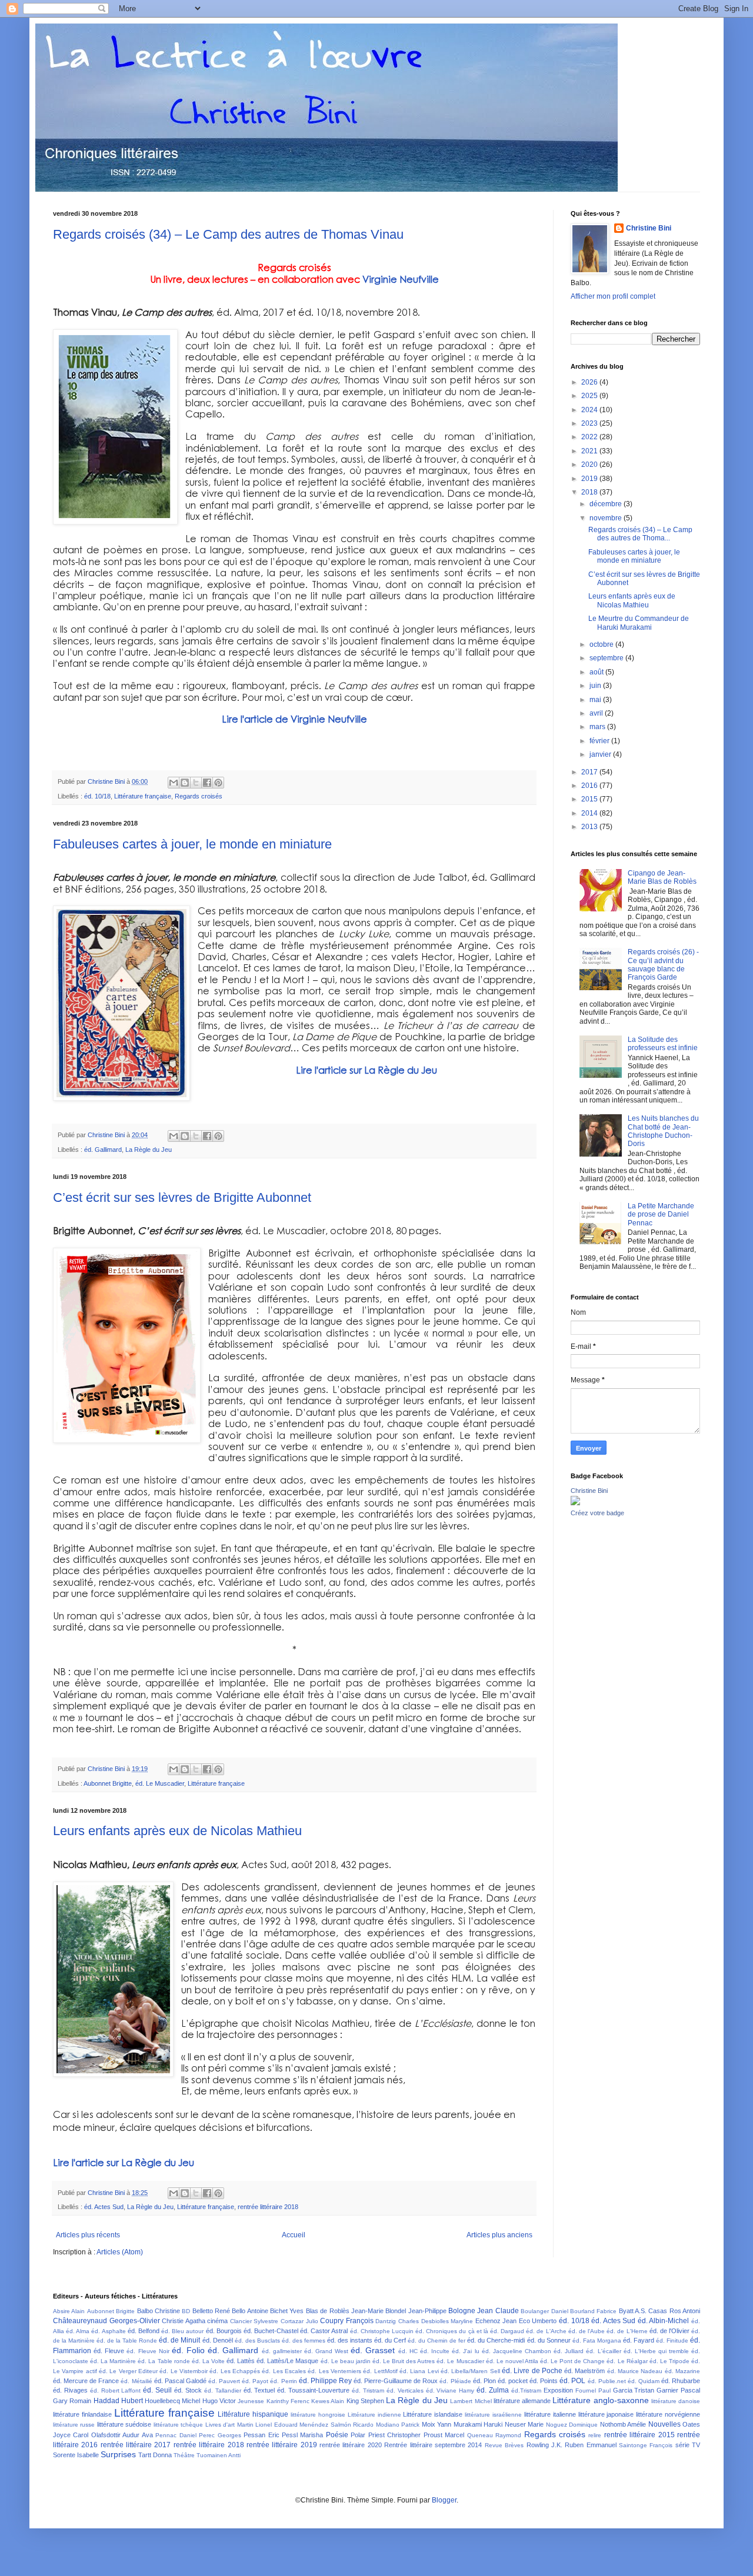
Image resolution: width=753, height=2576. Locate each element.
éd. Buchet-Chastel (271, 2331)
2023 (590, 423)
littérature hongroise (318, 2415)
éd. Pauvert (224, 2381)
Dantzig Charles (397, 2321)
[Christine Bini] (575, 1503)
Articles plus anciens (499, 2235)
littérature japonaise (606, 2414)
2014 (590, 813)
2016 (590, 786)
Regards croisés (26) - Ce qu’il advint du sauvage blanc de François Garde (663, 965)
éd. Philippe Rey (325, 2381)
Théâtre (184, 2455)
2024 (590, 410)
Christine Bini (649, 228)
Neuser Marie (524, 2424)
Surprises (118, 2454)
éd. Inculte (435, 2351)
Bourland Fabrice (593, 2311)
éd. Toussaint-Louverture (313, 2390)
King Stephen (365, 2401)
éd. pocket (513, 2381)
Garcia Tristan (634, 2390)
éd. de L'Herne (627, 2331)
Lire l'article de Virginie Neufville (294, 719)
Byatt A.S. (633, 2311)
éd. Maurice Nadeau (635, 2371)
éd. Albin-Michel (664, 2321)
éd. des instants (350, 2340)
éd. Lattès (241, 2361)
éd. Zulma (493, 2390)
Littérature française (143, 796)
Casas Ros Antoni (674, 2311)
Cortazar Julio (299, 2321)
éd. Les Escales (284, 2371)
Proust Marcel (444, 2435)
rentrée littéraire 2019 (282, 2445)
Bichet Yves (287, 2311)
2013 (590, 827)
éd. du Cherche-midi (496, 2340)
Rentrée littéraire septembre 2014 (433, 2445)
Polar (358, 2435)
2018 (590, 492)
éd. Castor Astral (324, 2331)
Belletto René (211, 2311)
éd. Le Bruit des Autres (404, 2361)
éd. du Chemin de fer (437, 2341)
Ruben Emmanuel (590, 2445)
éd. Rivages (70, 2390)
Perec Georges (220, 2435)
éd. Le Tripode (669, 2361)
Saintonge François (646, 2445)
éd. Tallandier (223, 2390)
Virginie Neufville (401, 279)
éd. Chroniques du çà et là (452, 2331)
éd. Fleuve (109, 2351)
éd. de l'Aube (587, 2331)
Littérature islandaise (433, 2414)
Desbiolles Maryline (447, 2321)
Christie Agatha (184, 2321)
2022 (590, 437)
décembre (607, 504)
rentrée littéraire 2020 (351, 2445)
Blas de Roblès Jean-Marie (345, 2311)
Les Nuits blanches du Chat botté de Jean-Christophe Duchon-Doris (663, 1131)
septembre (607, 658)
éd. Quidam (644, 2381)
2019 (590, 479)
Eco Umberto (538, 2321)
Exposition (558, 2390)
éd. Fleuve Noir (148, 2351)
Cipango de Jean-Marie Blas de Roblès (662, 877)
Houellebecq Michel (172, 2401)
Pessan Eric (261, 2435)
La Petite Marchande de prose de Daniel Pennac (661, 1215)
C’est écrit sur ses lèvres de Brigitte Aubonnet (182, 1197)
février (600, 741)
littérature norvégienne (668, 2414)
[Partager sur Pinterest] (218, 783)
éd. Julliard (569, 2351)
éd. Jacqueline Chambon (517, 2351)
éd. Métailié (136, 2381)
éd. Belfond (144, 2331)
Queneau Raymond (494, 2435)
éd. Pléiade (455, 2381)
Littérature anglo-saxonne (600, 2400)
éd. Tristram (368, 2390)
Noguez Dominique (572, 2425)
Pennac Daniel (176, 2435)
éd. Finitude (672, 2341)
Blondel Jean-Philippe (416, 2311)
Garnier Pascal (678, 2390)
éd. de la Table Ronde (127, 2341)
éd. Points (544, 2381)
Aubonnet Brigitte (108, 1783)
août (597, 672)
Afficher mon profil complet (613, 296)
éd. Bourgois (224, 2331)
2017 (590, 772)
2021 (590, 451)
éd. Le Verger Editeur (128, 2371)
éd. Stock (188, 2390)
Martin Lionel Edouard (267, 2425)
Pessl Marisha (302, 2435)
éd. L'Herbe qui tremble (656, 2351)
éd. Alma (78, 2331)
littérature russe (74, 2425)
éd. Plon (484, 2381)
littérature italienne (550, 2414)
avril (597, 713)
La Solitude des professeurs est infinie (663, 1044)
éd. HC (408, 2351)
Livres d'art (220, 2425)
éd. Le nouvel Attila (512, 2361)
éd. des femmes (304, 2341)
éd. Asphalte (108, 2331)
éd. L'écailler (603, 2351)
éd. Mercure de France (86, 2381)
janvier (601, 754)
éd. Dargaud (507, 2331)
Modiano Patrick (398, 2425)
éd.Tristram (526, 2390)
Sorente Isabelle (76, 2455)
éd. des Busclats (257, 2341)
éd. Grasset (373, 2350)
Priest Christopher (394, 2435)
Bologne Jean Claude (484, 2311)
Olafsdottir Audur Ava (122, 2435)
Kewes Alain (328, 2401)
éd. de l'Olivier (669, 2331)
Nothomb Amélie (623, 2424)
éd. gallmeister (282, 2351)
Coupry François (347, 2321)
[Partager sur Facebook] (207, 783)
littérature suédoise (124, 2424)
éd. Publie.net (607, 2381)
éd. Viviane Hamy (450, 2390)
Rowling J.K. (544, 2445)
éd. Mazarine (682, 2371)
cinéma (217, 2321)
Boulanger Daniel (544, 2311)
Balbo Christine (159, 2311)
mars (598, 727)
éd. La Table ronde (164, 2361)
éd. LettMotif (380, 2371)
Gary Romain (72, 2401)
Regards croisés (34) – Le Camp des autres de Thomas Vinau (228, 234)
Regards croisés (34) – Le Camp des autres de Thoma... (640, 534)
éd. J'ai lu (465, 2351)
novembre (607, 518)
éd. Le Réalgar (627, 2361)
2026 (590, 382)
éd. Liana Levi (419, 2371)
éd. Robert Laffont (116, 2390)
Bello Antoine (250, 2311)
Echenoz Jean (496, 2321)
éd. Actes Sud (104, 2207)
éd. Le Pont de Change (572, 2361)
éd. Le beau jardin (346, 2361)
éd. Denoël (218, 2340)
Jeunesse (251, 2401)
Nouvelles (664, 2424)
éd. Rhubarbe (681, 2381)
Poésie (337, 2435)
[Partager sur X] (196, 783)
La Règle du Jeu (149, 1150)
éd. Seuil (157, 2390)
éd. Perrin (283, 2381)
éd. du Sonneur (549, 2340)
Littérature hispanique (253, 2414)
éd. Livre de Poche (532, 2371)
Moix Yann (437, 2424)
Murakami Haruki (478, 2424)
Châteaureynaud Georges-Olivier (106, 2321)
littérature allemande (522, 2401)
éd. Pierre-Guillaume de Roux (396, 2381)
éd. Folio (188, 2350)
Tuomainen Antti (219, 2455)
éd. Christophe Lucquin (382, 2331)
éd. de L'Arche (546, 2331)
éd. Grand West (326, 2351)
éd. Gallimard (103, 1150)
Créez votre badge (597, 1513)
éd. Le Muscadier (160, 1783)
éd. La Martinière (113, 2361)
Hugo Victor (219, 2401)
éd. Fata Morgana (597, 2341)
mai (596, 700)
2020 (590, 465)
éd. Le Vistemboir (184, 2371)
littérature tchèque (178, 2425)
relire (595, 2435)
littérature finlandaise (82, 2414)
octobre (602, 644)
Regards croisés (199, 796)
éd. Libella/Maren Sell (470, 2371)
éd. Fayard (639, 2340)
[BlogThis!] (185, 783)
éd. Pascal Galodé (180, 2381)
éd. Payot (255, 2381)
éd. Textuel (259, 2390)
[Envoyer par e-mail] (174, 783)
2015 (590, 799)
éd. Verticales (405, 2390)
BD (186, 2311)
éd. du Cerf (390, 2340)
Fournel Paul (593, 2390)
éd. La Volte (208, 2361)
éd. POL (572, 2381)
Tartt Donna (155, 2455)
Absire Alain (69, 2311)
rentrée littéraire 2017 (136, 2445)
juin (596, 686)
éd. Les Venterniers (334, 2371)
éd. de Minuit (179, 2340)
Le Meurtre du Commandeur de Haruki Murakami (639, 623)
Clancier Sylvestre (254, 2321)
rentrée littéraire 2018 (268, 2207)
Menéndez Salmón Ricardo (336, 2425)
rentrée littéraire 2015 (639, 2435)
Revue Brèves (504, 2445)
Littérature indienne (374, 2415)
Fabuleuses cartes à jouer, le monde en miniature (192, 844)
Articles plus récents (88, 2235)
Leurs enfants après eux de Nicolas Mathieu (177, 1831)
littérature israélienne (493, 2415)
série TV (688, 2445)
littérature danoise (676, 2401)
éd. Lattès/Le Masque (287, 2361)
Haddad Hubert (118, 2401)
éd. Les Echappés (235, 2371)
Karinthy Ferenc (288, 2401)
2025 (590, 396)
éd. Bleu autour (182, 2331)
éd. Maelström (584, 2371)
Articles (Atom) (120, 2252)
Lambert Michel (471, 2401)
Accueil (294, 2235)
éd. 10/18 (97, 796)
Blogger (444, 2500)
